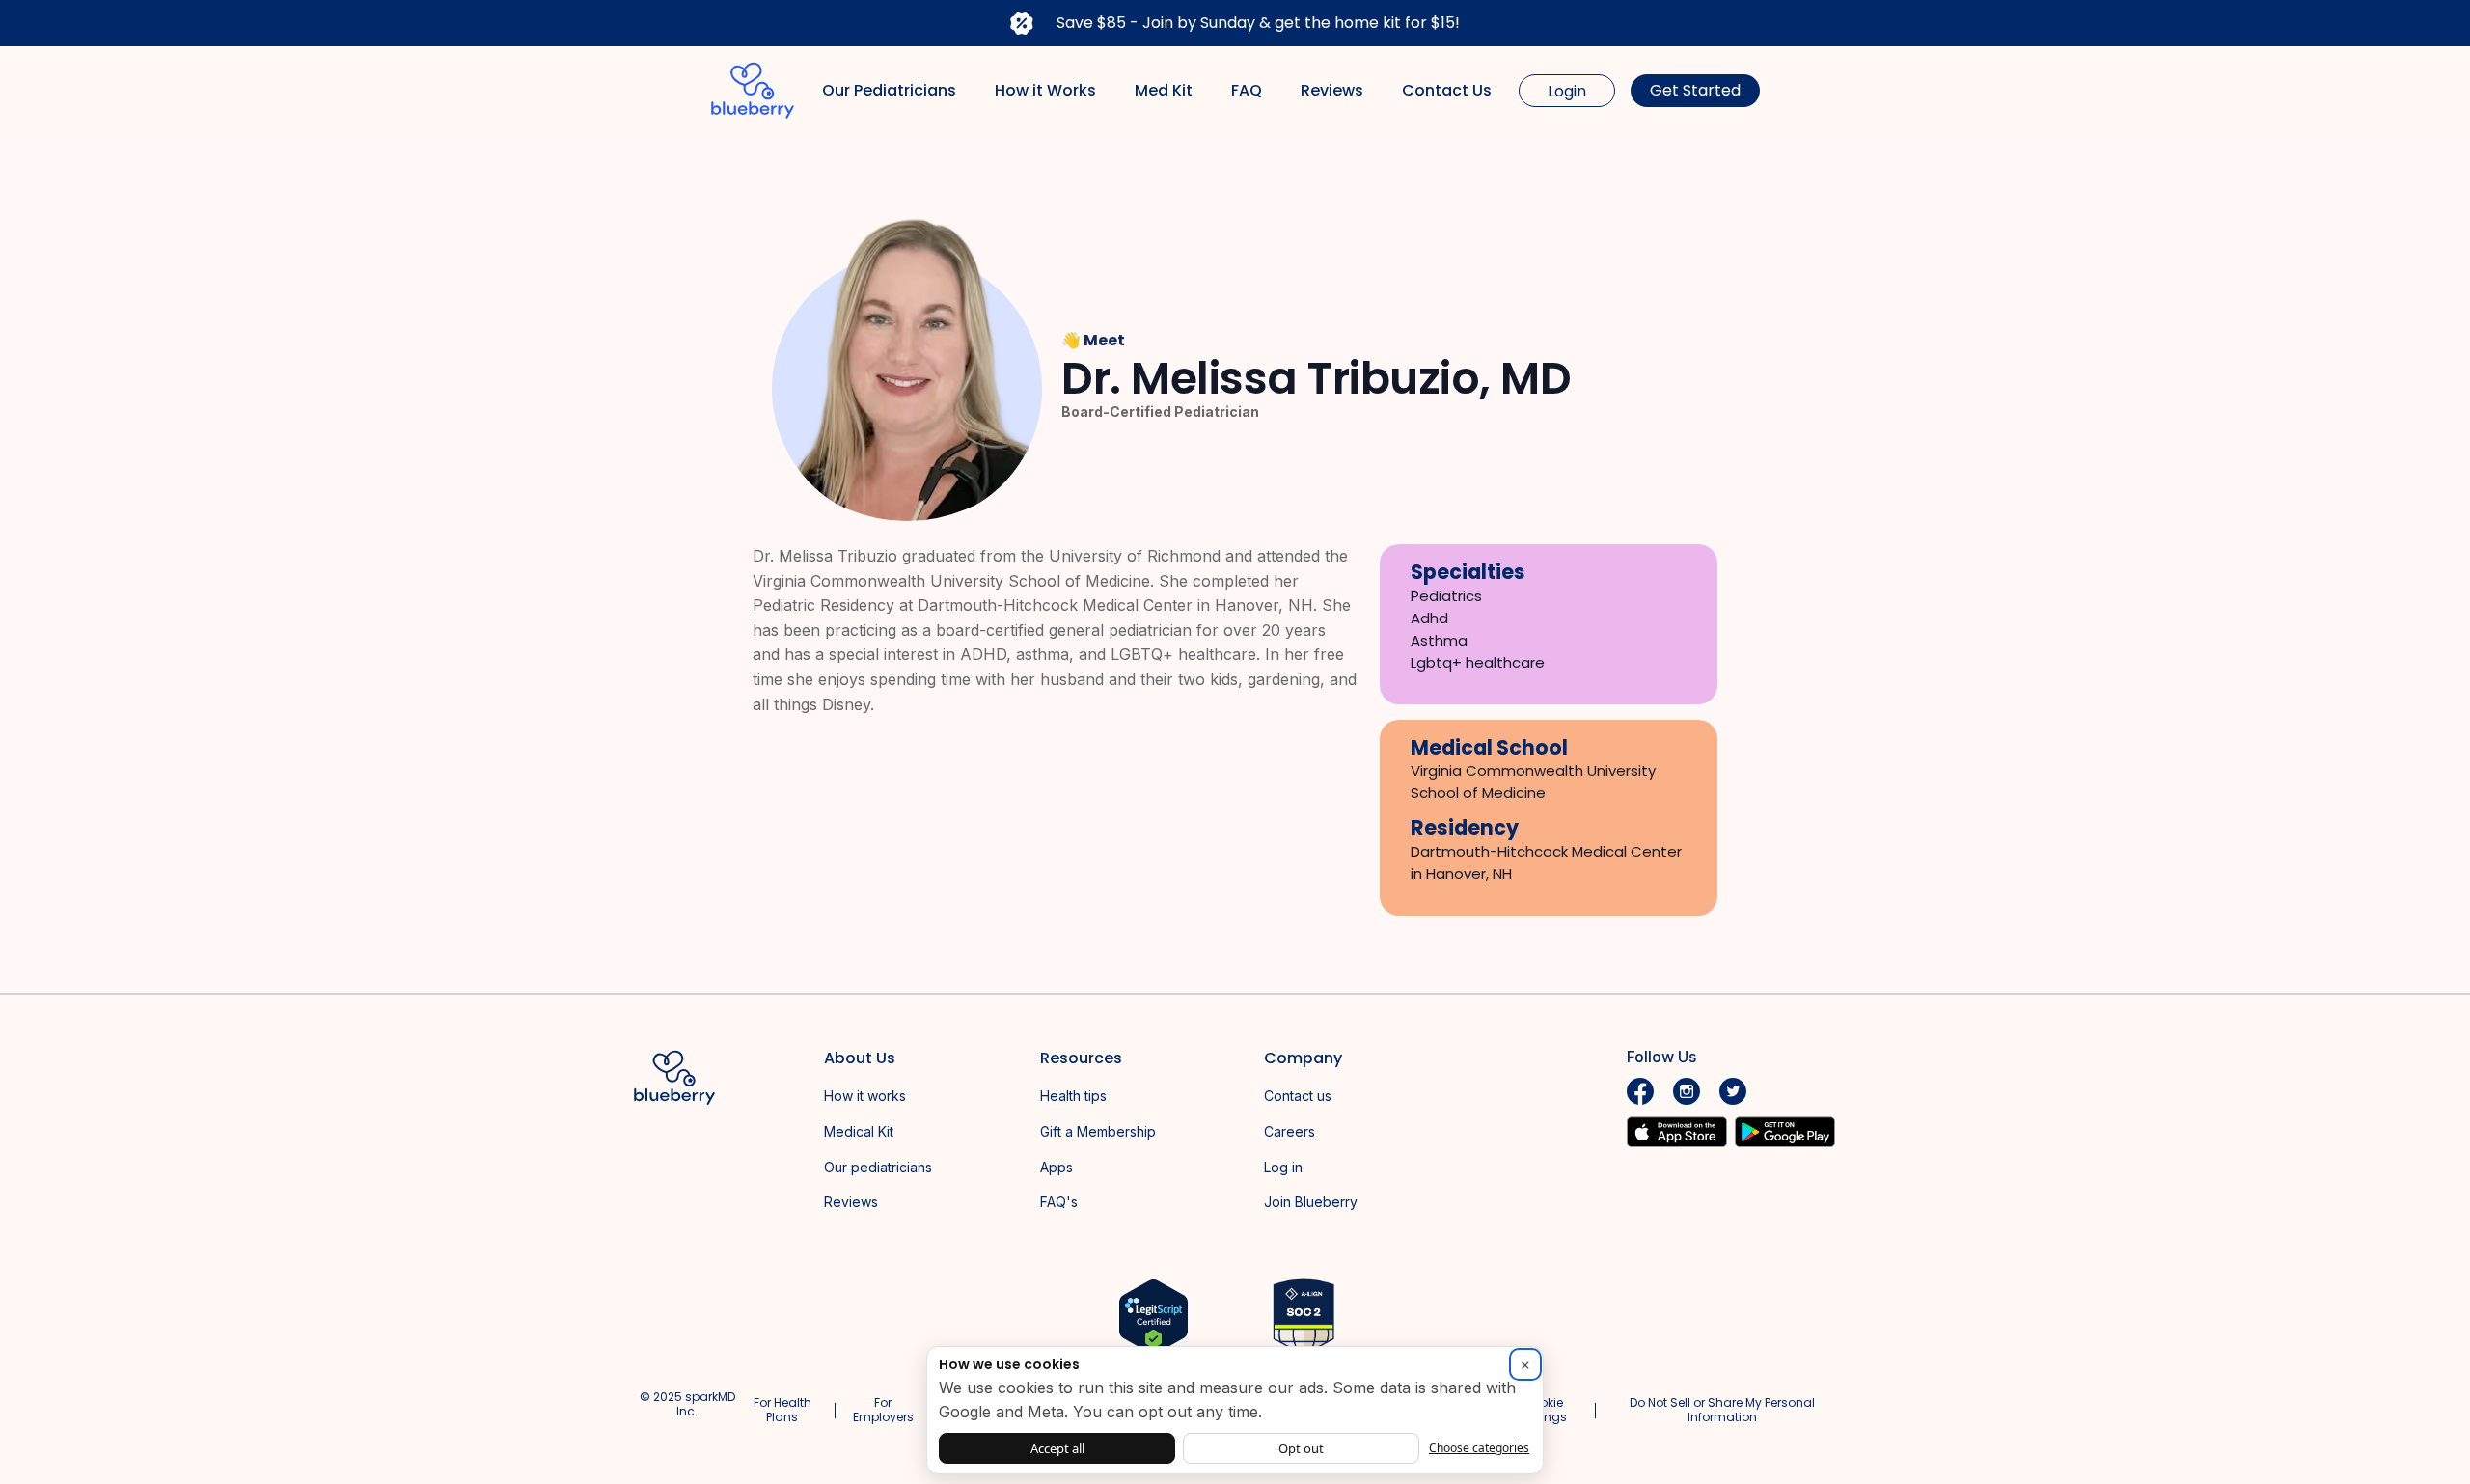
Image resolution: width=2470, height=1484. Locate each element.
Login (1567, 91)
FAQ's (1059, 1202)
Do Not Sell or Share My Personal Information (1722, 1409)
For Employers (883, 1409)
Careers (1290, 1131)
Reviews (1332, 90)
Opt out (1301, 1448)
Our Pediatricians (889, 90)
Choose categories (1479, 1448)
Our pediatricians (878, 1167)
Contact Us (1447, 90)
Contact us (1298, 1096)
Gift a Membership (1098, 1131)
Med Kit (1164, 90)
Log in (1283, 1167)
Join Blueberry (1311, 1202)
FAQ (1247, 90)
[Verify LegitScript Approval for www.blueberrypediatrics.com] (1153, 1316)
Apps (1057, 1167)
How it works (865, 1096)
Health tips (1073, 1096)
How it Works (1045, 90)
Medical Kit (859, 1131)
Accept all (1057, 1448)
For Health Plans (782, 1409)
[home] (753, 91)
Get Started (1695, 90)
